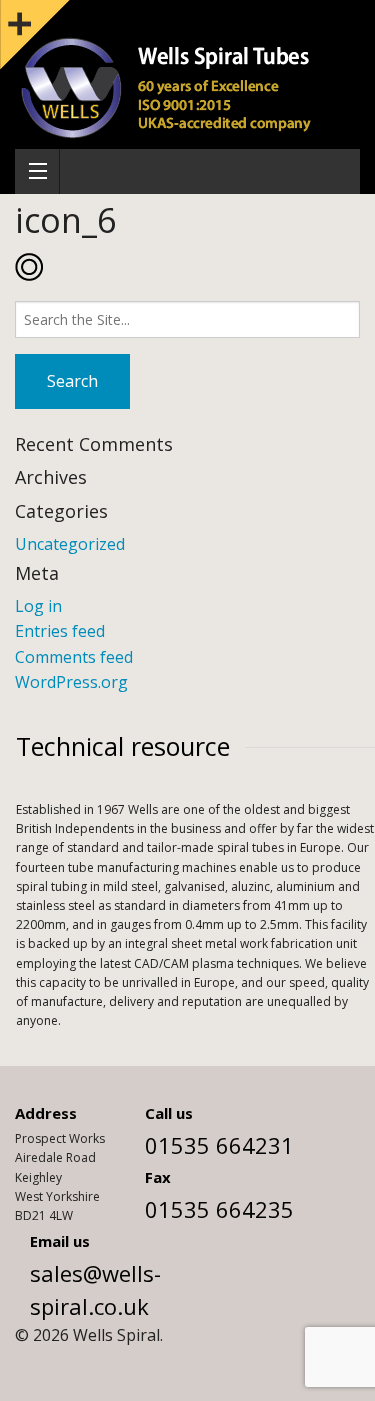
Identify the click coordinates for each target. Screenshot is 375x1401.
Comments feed (74, 657)
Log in (38, 606)
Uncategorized (70, 544)
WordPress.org (71, 682)
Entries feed (60, 631)
